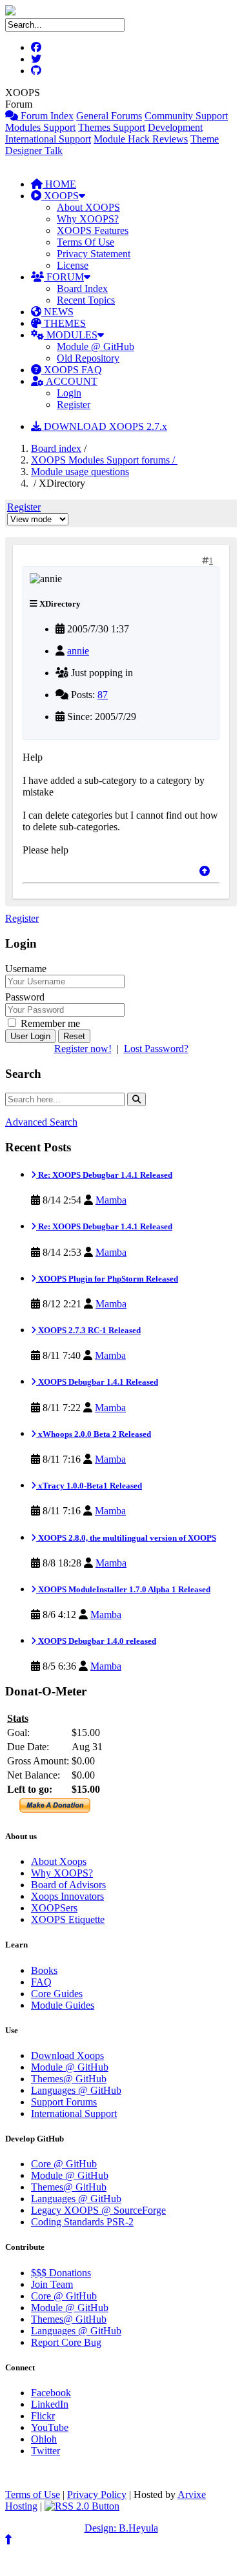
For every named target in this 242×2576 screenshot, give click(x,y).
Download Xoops (67, 2055)
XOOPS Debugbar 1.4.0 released (96, 1641)
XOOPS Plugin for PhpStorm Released (107, 1279)
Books (44, 1970)
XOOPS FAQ (72, 370)
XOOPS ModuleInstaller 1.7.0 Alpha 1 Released (123, 1589)
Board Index (82, 288)
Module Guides (63, 2005)
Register (74, 405)
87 (103, 695)
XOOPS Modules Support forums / (104, 460)
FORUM (64, 277)
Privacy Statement (94, 254)
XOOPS (60, 196)
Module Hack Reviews (141, 139)
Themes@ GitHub (69, 2079)
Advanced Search (41, 1122)
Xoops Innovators (67, 1896)
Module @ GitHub (96, 346)
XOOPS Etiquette (68, 1919)
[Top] (205, 871)
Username (26, 969)
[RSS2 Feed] (82, 2506)
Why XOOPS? (88, 219)
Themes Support (112, 127)
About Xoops (59, 1861)
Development (175, 127)
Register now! (83, 1049)
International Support (48, 139)
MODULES (71, 335)
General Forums (109, 116)
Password (25, 997)
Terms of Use (33, 2494)
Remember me (49, 1023)
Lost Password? (156, 1049)
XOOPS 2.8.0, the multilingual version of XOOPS (126, 1538)
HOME (59, 184)
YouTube (50, 2427)
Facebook (51, 2393)
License (73, 265)
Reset (74, 1036)
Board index (56, 448)
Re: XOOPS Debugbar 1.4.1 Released (104, 1175)
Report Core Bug (66, 2342)
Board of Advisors (68, 1885)
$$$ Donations (61, 2273)
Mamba (111, 1200)
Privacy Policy (97, 2494)
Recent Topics (86, 300)
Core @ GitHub (64, 2164)
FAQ (41, 1982)
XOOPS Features (93, 230)
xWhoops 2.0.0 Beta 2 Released (94, 1434)
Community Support (186, 116)
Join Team (52, 2284)
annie (78, 651)
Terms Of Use (86, 242)
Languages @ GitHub (76, 2090)
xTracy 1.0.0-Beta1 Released (89, 1486)
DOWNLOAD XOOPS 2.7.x (104, 426)
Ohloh (44, 2439)
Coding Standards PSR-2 (82, 2222)
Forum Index (46, 116)
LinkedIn (50, 2404)
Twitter (45, 2451)
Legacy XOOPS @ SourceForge (98, 2210)
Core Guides (57, 1994)
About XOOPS (88, 207)
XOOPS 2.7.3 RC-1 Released (88, 1330)
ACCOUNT (71, 381)
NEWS (57, 312)
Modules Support (40, 127)
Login (69, 393)
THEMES (64, 323)
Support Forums (64, 2102)
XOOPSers (54, 1908)
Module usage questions (80, 472)
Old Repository (88, 358)
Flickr (43, 2416)
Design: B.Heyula (121, 2528)
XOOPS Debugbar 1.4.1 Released (97, 1382)
